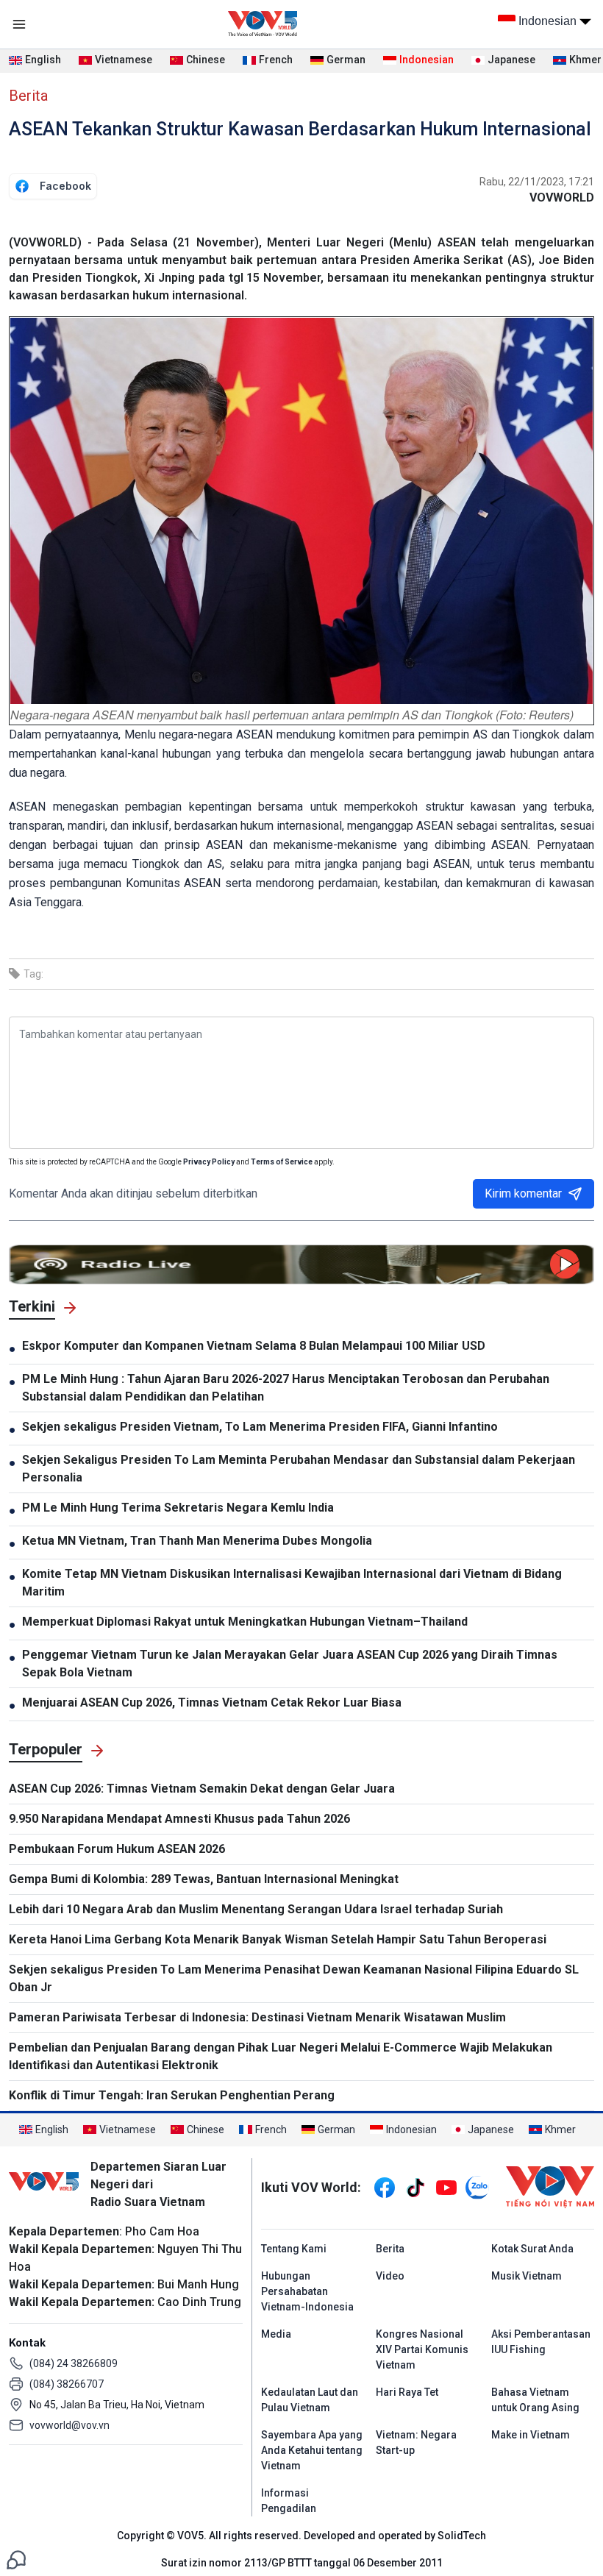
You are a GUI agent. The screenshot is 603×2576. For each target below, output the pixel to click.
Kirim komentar (523, 1193)
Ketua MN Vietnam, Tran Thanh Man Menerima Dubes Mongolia (197, 1541)
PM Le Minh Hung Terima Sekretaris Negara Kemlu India (178, 1508)
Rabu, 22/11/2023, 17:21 (537, 182)
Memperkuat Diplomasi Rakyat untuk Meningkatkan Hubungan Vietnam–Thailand (245, 1622)
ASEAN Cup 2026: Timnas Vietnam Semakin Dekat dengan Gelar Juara (202, 1789)
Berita (28, 96)
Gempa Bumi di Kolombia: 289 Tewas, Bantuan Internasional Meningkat (204, 1879)
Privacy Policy (209, 1162)
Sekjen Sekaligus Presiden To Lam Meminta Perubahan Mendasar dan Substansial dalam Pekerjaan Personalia (299, 1469)
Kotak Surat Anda (532, 2249)
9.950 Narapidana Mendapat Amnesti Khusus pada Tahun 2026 (179, 1819)
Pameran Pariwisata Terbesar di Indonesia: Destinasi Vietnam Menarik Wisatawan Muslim (257, 2017)
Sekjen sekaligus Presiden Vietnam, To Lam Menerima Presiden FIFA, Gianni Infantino (260, 1427)
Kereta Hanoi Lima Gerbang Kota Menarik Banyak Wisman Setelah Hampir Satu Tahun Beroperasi (278, 1939)
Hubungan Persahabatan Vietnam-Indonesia (307, 2291)
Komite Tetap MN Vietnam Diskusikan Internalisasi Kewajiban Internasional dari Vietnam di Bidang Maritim (292, 1583)
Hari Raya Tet (407, 2392)
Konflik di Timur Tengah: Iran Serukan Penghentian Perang (172, 2095)
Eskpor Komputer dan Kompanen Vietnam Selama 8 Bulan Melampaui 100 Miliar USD (254, 1346)
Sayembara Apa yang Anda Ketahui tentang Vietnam (312, 2450)
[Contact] (16, 2559)
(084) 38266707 (67, 2384)
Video (390, 2276)
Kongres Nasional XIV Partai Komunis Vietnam (422, 2349)
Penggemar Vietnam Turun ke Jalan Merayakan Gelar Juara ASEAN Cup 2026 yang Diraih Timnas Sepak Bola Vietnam (290, 1664)
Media (276, 2334)
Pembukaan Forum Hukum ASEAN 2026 (117, 1849)
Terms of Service (282, 1162)
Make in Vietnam (531, 2435)
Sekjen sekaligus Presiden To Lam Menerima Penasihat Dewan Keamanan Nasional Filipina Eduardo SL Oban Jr (294, 1978)
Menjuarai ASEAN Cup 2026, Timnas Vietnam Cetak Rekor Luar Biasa (212, 1702)
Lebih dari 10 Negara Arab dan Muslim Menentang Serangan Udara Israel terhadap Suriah (256, 1909)
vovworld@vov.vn (69, 2425)
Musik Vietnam (527, 2276)
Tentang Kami (294, 2249)
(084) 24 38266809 (74, 2363)
